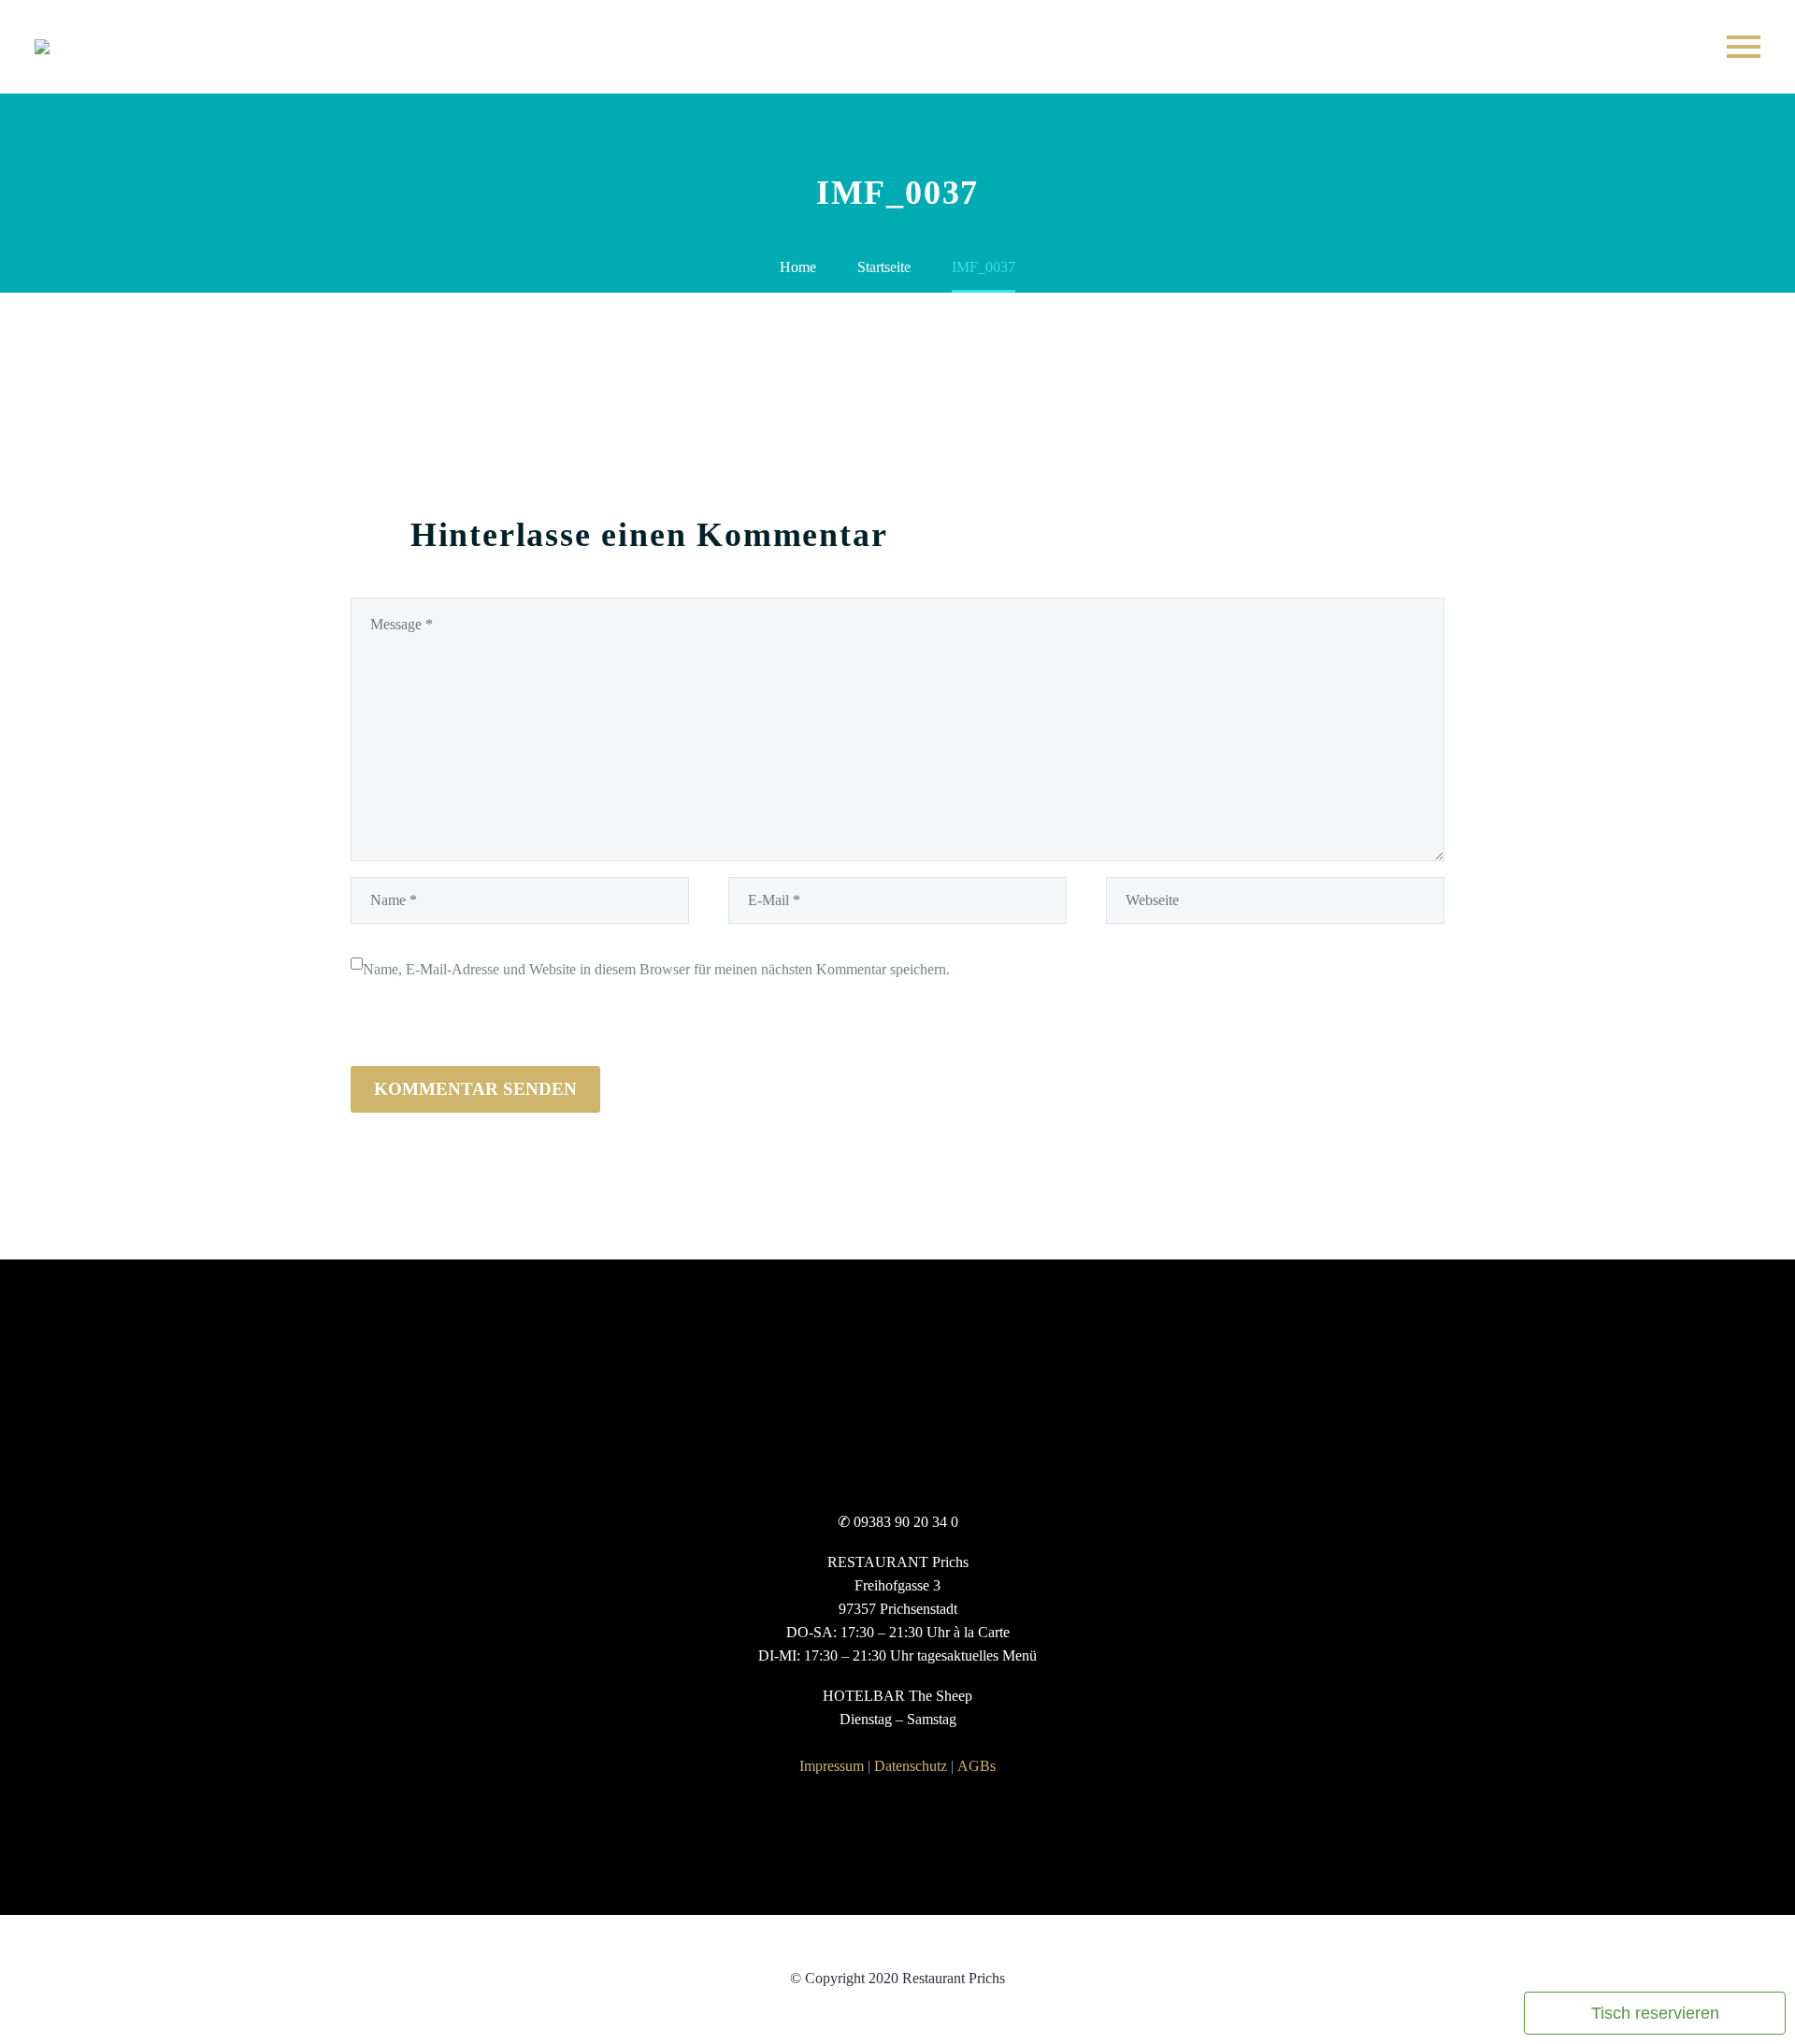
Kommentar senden (475, 1089)
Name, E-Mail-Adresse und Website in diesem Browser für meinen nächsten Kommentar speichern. (656, 969)
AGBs (976, 1766)
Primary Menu (1744, 47)
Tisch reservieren (1655, 2013)
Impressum (832, 1766)
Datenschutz (911, 1766)
